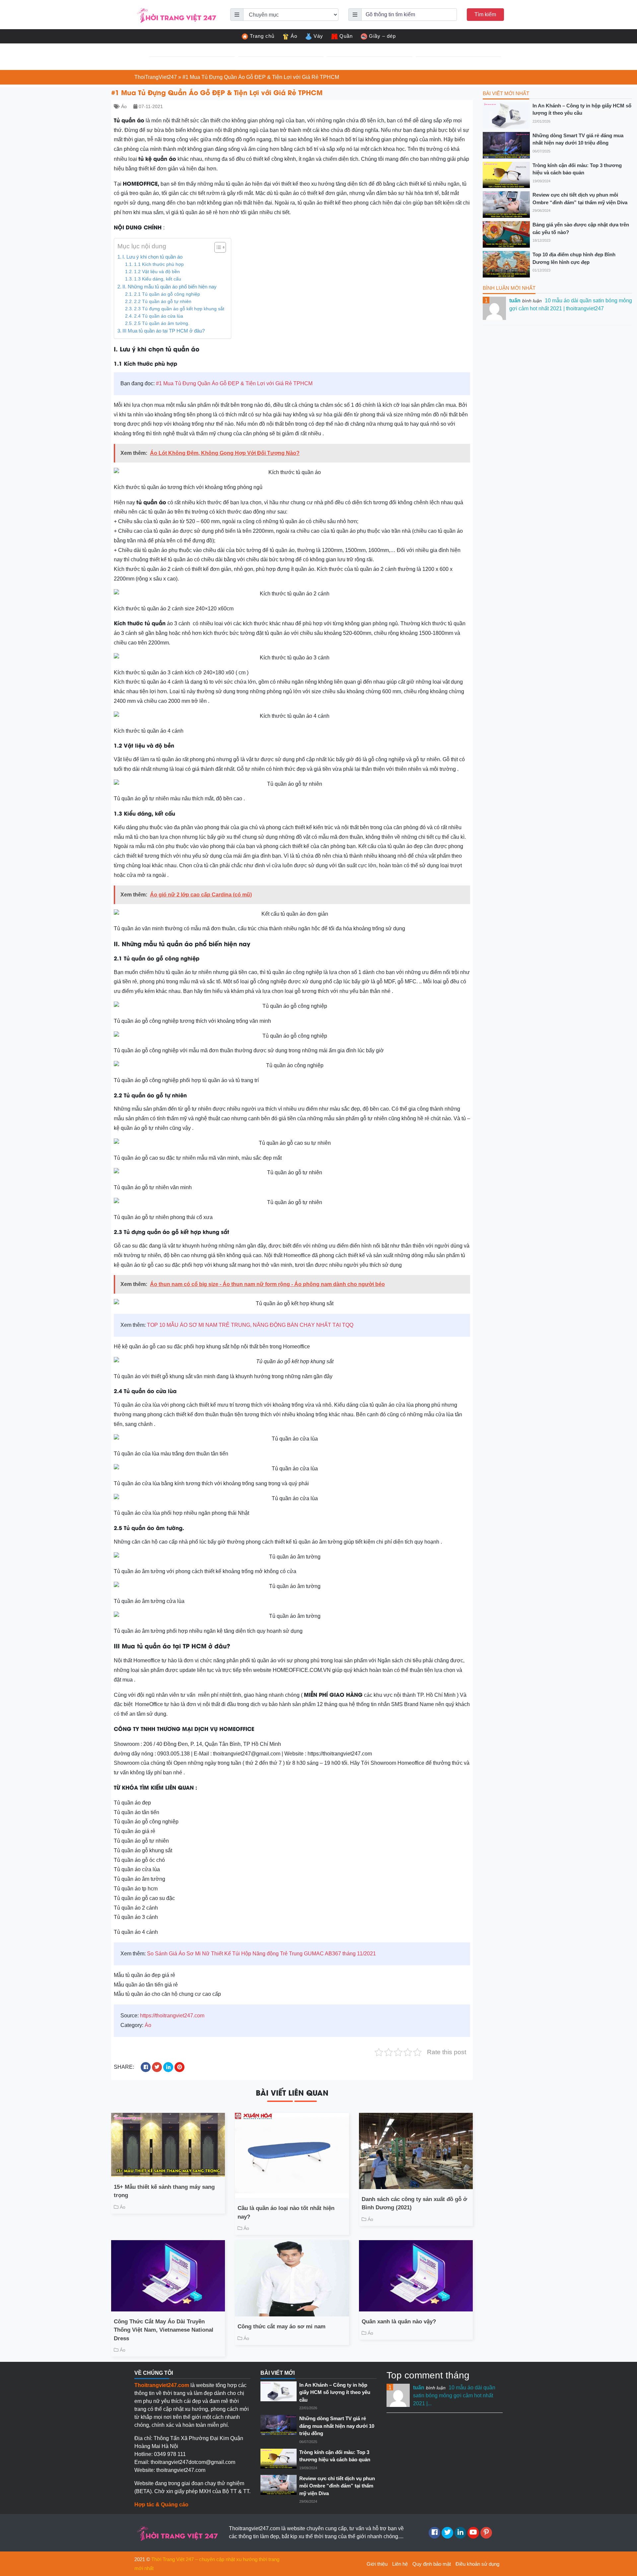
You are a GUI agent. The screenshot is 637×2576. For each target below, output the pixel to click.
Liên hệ (400, 2564)
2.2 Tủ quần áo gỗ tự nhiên (163, 302)
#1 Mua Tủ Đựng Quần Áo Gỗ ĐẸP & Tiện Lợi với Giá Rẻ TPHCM (234, 383)
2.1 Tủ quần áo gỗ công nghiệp (167, 294)
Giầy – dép (382, 36)
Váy (318, 36)
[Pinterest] (486, 2533)
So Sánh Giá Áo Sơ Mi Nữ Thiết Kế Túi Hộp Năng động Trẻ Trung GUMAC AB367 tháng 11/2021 (261, 1954)
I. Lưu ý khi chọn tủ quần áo (152, 257)
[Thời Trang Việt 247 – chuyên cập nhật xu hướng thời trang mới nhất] (176, 14)
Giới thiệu (377, 2564)
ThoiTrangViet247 (156, 77)
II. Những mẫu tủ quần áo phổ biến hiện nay (170, 287)
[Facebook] (434, 2533)
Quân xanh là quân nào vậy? (399, 2322)
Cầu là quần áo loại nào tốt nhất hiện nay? (286, 2212)
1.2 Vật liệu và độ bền (157, 272)
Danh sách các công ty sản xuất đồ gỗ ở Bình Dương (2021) (414, 2204)
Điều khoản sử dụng (477, 2564)
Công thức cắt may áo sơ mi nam (282, 2327)
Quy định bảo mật (432, 2564)
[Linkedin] (460, 2533)
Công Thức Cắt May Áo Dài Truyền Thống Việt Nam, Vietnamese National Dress (164, 2330)
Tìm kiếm (485, 14)
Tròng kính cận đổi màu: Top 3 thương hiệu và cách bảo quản (577, 169)
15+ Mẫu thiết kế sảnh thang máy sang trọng (164, 2191)
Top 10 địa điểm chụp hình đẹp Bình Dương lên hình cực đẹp (574, 258)
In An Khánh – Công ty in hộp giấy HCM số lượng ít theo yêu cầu (582, 109)
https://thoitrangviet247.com (172, 2016)
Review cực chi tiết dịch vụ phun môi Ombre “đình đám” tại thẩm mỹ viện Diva (580, 199)
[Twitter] (447, 2533)
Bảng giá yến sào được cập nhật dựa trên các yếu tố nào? (581, 228)
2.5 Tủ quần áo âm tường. (162, 323)
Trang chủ (262, 36)
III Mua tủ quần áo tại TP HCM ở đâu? (164, 331)
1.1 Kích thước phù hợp (159, 264)
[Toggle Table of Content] (217, 247)
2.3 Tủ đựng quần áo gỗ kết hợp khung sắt (179, 309)
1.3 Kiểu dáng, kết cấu (158, 279)
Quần (346, 36)
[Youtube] (473, 2533)
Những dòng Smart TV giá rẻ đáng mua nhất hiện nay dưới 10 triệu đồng (578, 139)
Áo (294, 36)
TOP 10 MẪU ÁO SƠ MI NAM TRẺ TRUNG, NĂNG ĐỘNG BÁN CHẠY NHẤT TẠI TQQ (250, 1325)
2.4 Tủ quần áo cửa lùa (159, 316)
